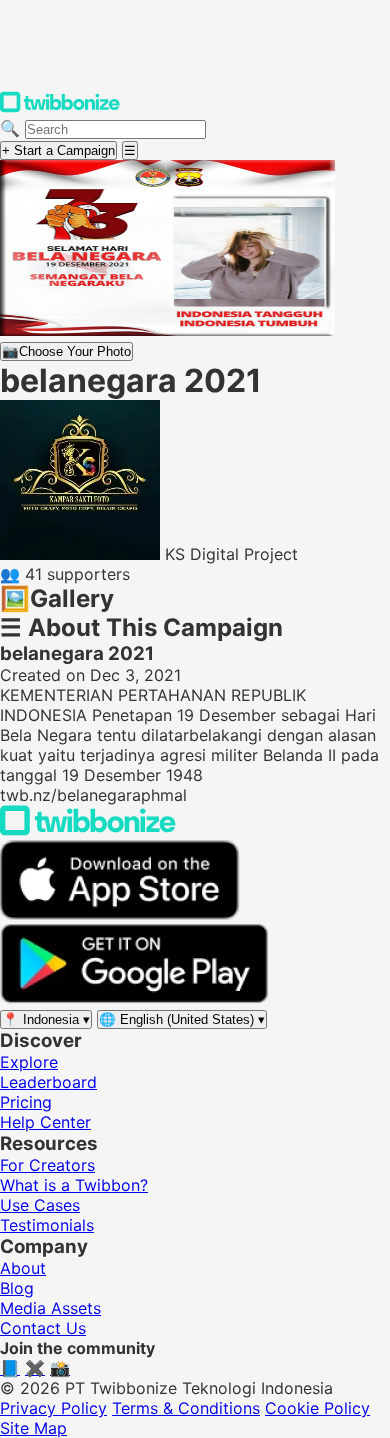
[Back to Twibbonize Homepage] (88, 830)
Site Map (33, 1428)
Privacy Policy (53, 1408)
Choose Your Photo (66, 351)
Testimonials (47, 1225)
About (23, 1268)
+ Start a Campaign (58, 150)
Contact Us (43, 1328)
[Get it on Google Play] (134, 998)
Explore (29, 1062)
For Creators (47, 1165)
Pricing (26, 1102)
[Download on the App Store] (120, 914)
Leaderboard (48, 1082)
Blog (17, 1288)
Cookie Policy (317, 1408)
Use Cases (40, 1205)
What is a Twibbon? (74, 1185)
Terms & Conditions (186, 1408)
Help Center (45, 1122)
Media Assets (50, 1308)
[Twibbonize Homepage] (60, 108)
